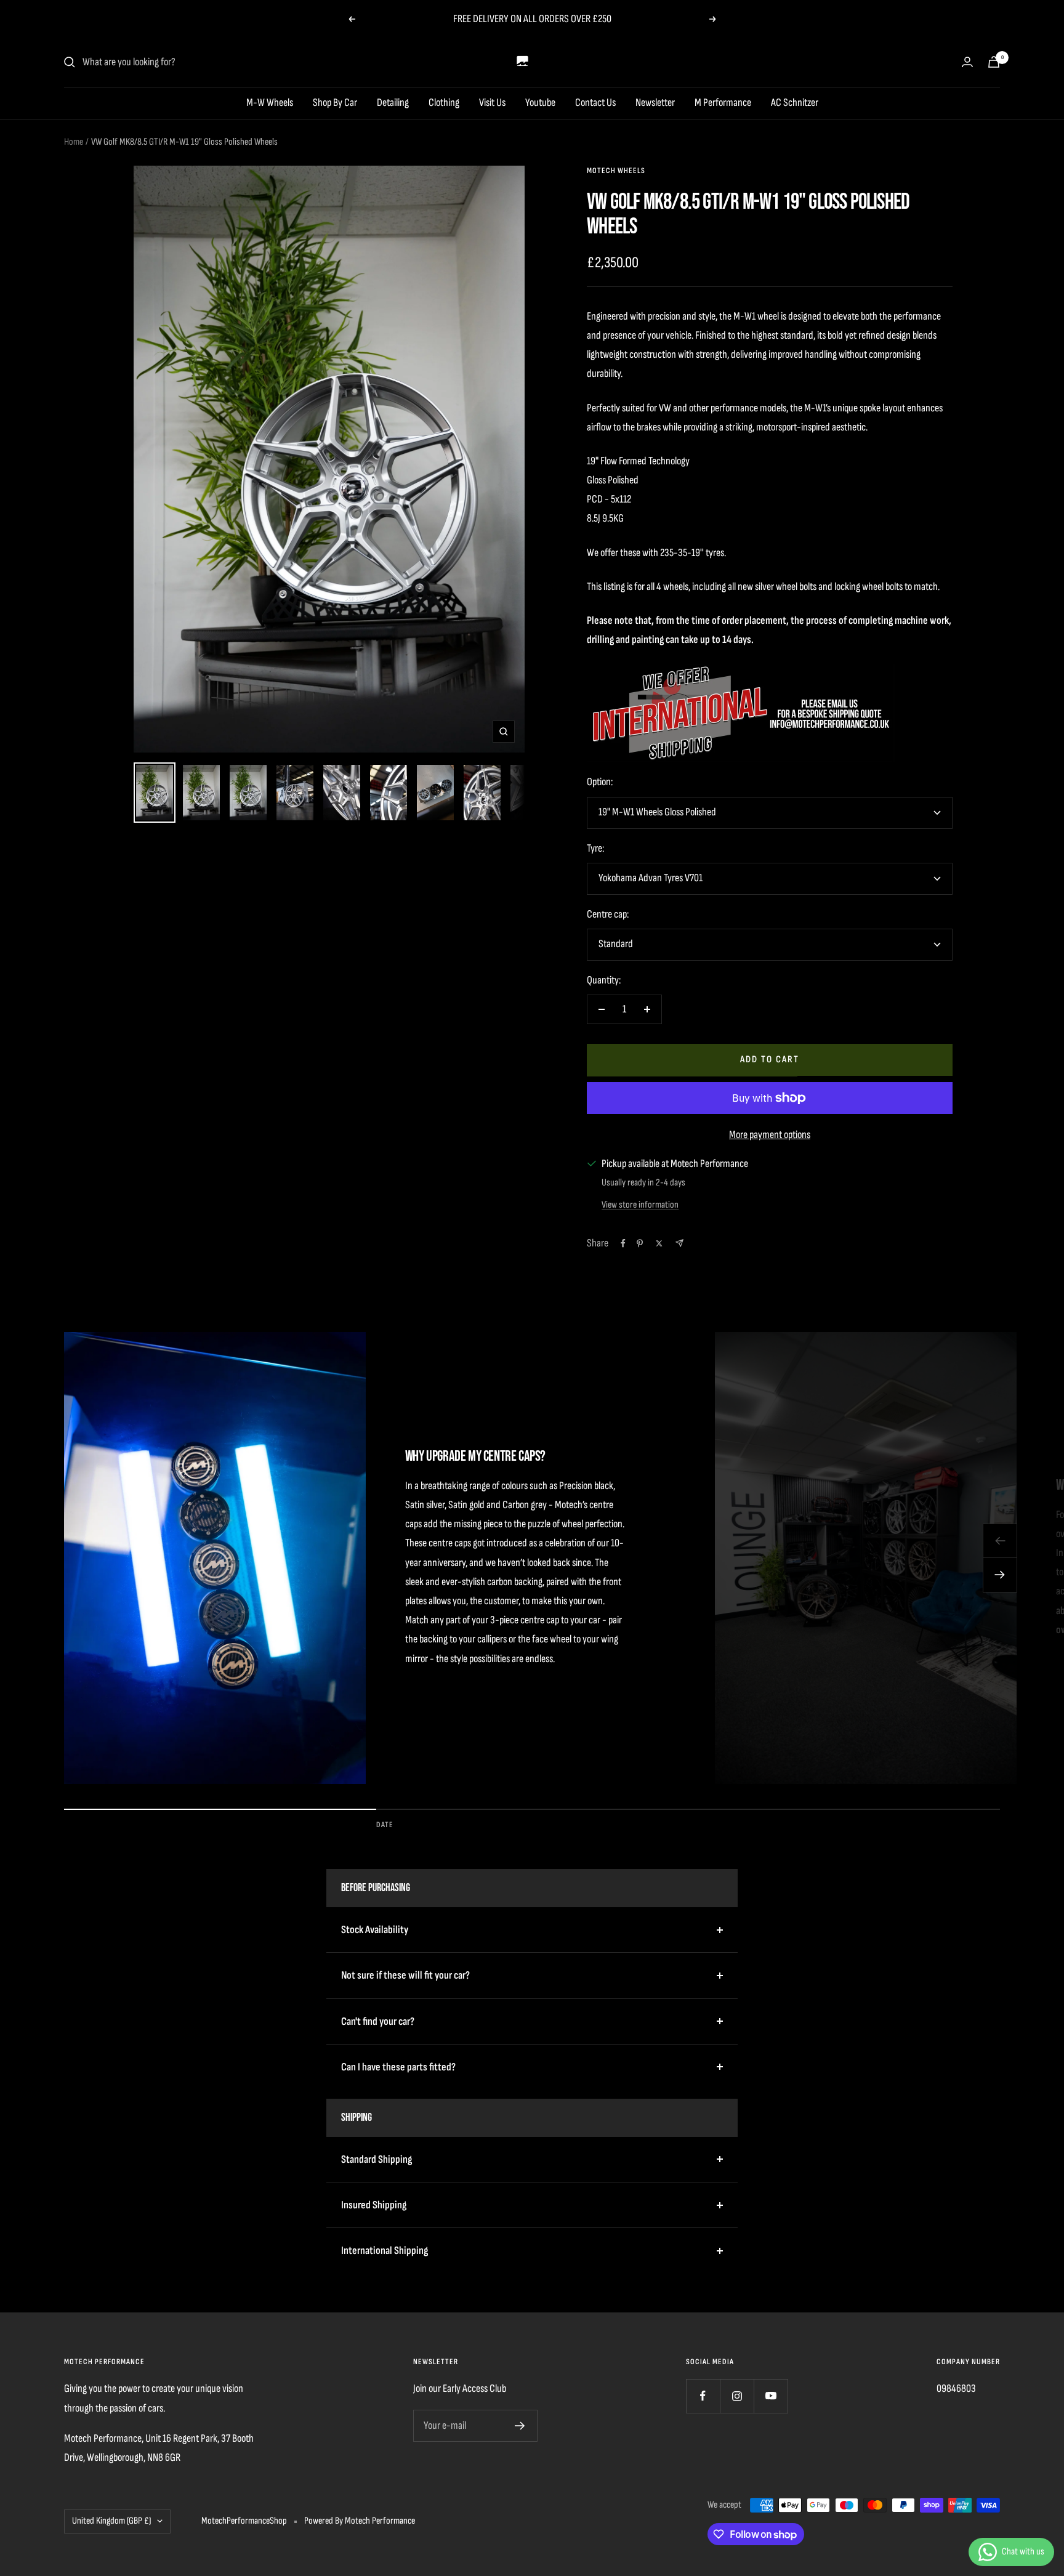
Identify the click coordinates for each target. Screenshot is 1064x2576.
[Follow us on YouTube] (771, 2396)
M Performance (723, 103)
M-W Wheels (270, 103)
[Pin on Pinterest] (640, 1243)
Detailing (393, 103)
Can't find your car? (378, 2021)
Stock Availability (375, 1930)
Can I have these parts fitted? (398, 2067)
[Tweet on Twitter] (659, 1243)
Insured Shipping (374, 2205)
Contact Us (595, 103)
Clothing (444, 103)
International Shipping (385, 2251)
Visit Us (492, 103)
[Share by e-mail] (679, 1243)
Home (74, 142)
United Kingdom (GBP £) (111, 2521)
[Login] (967, 62)
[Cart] (994, 62)
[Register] (520, 2426)
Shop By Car (335, 103)
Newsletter (655, 103)
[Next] (1000, 1575)
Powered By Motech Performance (360, 2521)
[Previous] (1000, 1541)
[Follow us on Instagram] (737, 2396)
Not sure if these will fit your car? (405, 1975)
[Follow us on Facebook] (703, 2396)
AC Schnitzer (795, 103)
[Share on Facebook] (623, 1243)
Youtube (540, 103)
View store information (640, 1205)
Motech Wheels (616, 171)
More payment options (770, 1135)
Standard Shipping (377, 2159)
